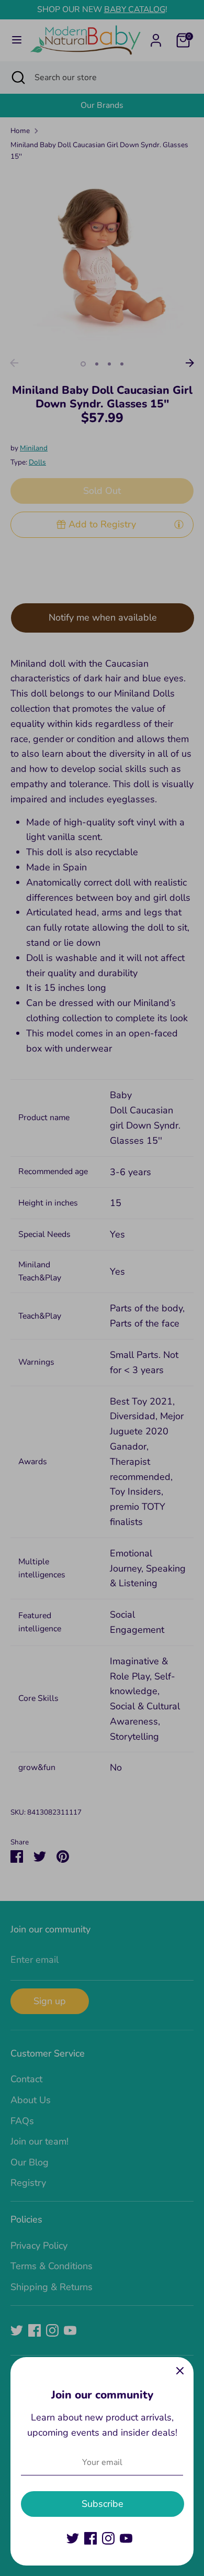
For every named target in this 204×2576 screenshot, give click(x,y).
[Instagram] (108, 2538)
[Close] (180, 2371)
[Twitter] (73, 2538)
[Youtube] (126, 2538)
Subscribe (103, 2504)
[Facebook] (90, 2538)
